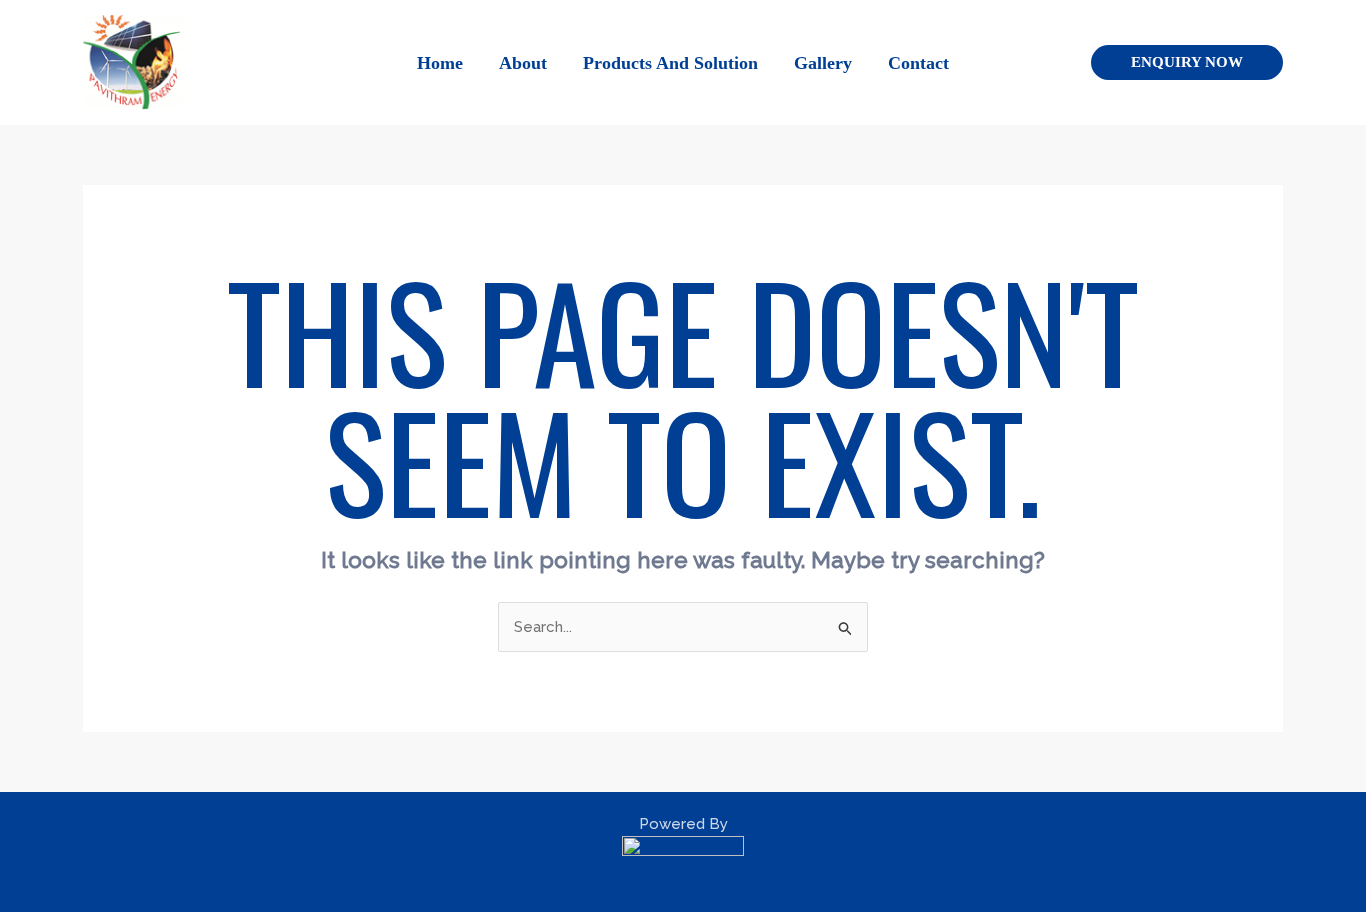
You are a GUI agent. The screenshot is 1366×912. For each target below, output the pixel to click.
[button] (1187, 62)
